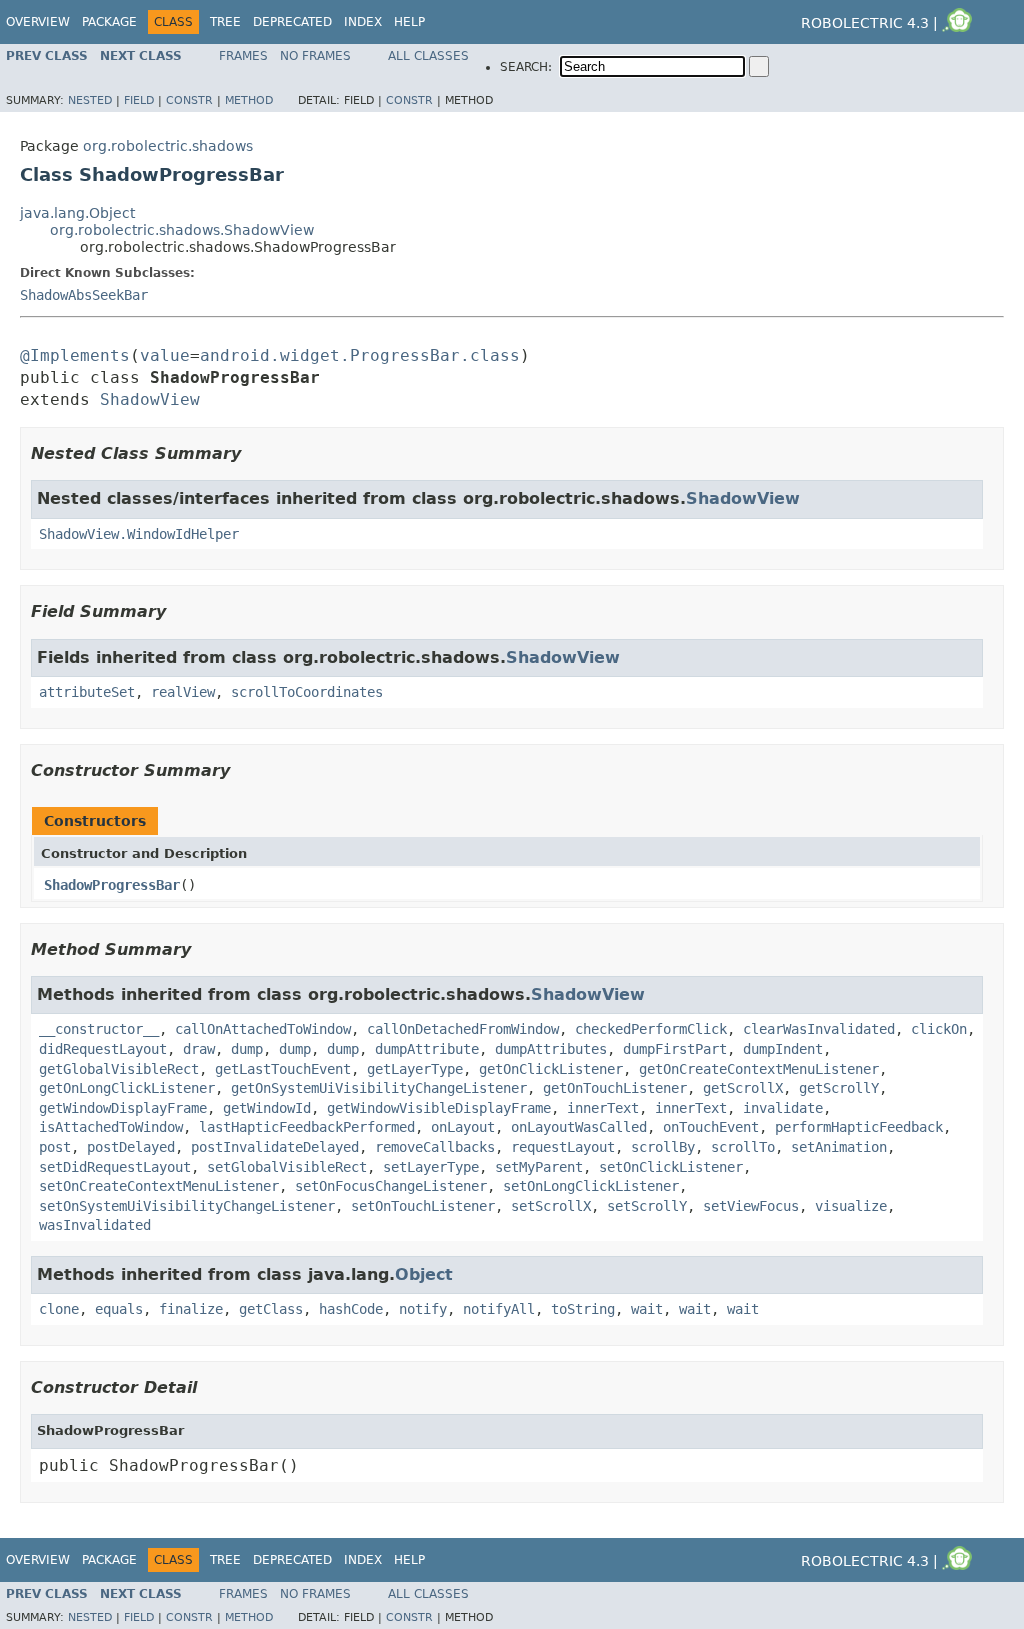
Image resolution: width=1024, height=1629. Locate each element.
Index (363, 22)
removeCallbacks (435, 1147)
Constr (189, 100)
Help (409, 22)
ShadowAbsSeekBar (84, 295)
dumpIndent (783, 1049)
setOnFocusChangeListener (391, 1186)
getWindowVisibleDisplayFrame (439, 1108)
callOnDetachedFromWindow (463, 1029)
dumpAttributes (551, 1049)
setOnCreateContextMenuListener (159, 1186)
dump (247, 1049)
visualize (851, 1206)
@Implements (75, 355)
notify (423, 1309)
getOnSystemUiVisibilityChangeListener (379, 1088)
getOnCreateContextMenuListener (759, 1069)
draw (199, 1049)
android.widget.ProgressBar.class (360, 355)
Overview (38, 22)
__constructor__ (99, 1029)
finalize (191, 1309)
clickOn (939, 1029)
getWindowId (267, 1108)
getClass (271, 1309)
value (165, 355)
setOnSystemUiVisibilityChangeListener (187, 1206)
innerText (603, 1108)
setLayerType (431, 1167)
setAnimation (839, 1147)
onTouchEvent (711, 1127)
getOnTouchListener (615, 1088)
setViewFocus (751, 1206)
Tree (225, 22)
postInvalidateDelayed (275, 1147)
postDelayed (131, 1147)
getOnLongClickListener (127, 1088)
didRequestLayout (103, 1049)
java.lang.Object (77, 213)
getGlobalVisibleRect (119, 1069)
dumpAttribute (427, 1049)
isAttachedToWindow (111, 1127)
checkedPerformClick (651, 1029)
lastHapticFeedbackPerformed (307, 1127)
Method (249, 100)
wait (647, 1309)
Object (424, 1274)
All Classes (428, 56)
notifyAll (499, 1309)
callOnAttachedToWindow (263, 1029)
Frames (243, 56)
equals (119, 1309)
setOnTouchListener (423, 1206)
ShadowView (150, 399)
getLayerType (415, 1069)
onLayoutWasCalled (579, 1127)
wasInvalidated (95, 1225)
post (55, 1147)
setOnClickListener (671, 1167)
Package (109, 22)
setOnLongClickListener (591, 1186)
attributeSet (87, 692)
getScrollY (839, 1088)
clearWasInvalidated (819, 1029)
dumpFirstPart (675, 1049)
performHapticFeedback (859, 1127)
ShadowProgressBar (112, 885)
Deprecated (292, 22)
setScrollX (551, 1206)
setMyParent (539, 1167)
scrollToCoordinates (307, 692)
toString (583, 1309)
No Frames (315, 56)
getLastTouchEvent (283, 1069)
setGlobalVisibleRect (287, 1167)
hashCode (351, 1309)
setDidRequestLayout (115, 1167)
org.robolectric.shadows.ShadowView (182, 230)
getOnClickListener (551, 1069)
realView (183, 692)
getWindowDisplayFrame (123, 1108)
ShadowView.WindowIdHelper (139, 534)
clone (59, 1309)
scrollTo (743, 1147)
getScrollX (743, 1088)
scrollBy (663, 1147)
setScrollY (647, 1206)
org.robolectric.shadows (168, 146)
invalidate (783, 1108)
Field (139, 100)
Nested (90, 100)
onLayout (463, 1127)
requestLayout (563, 1147)
